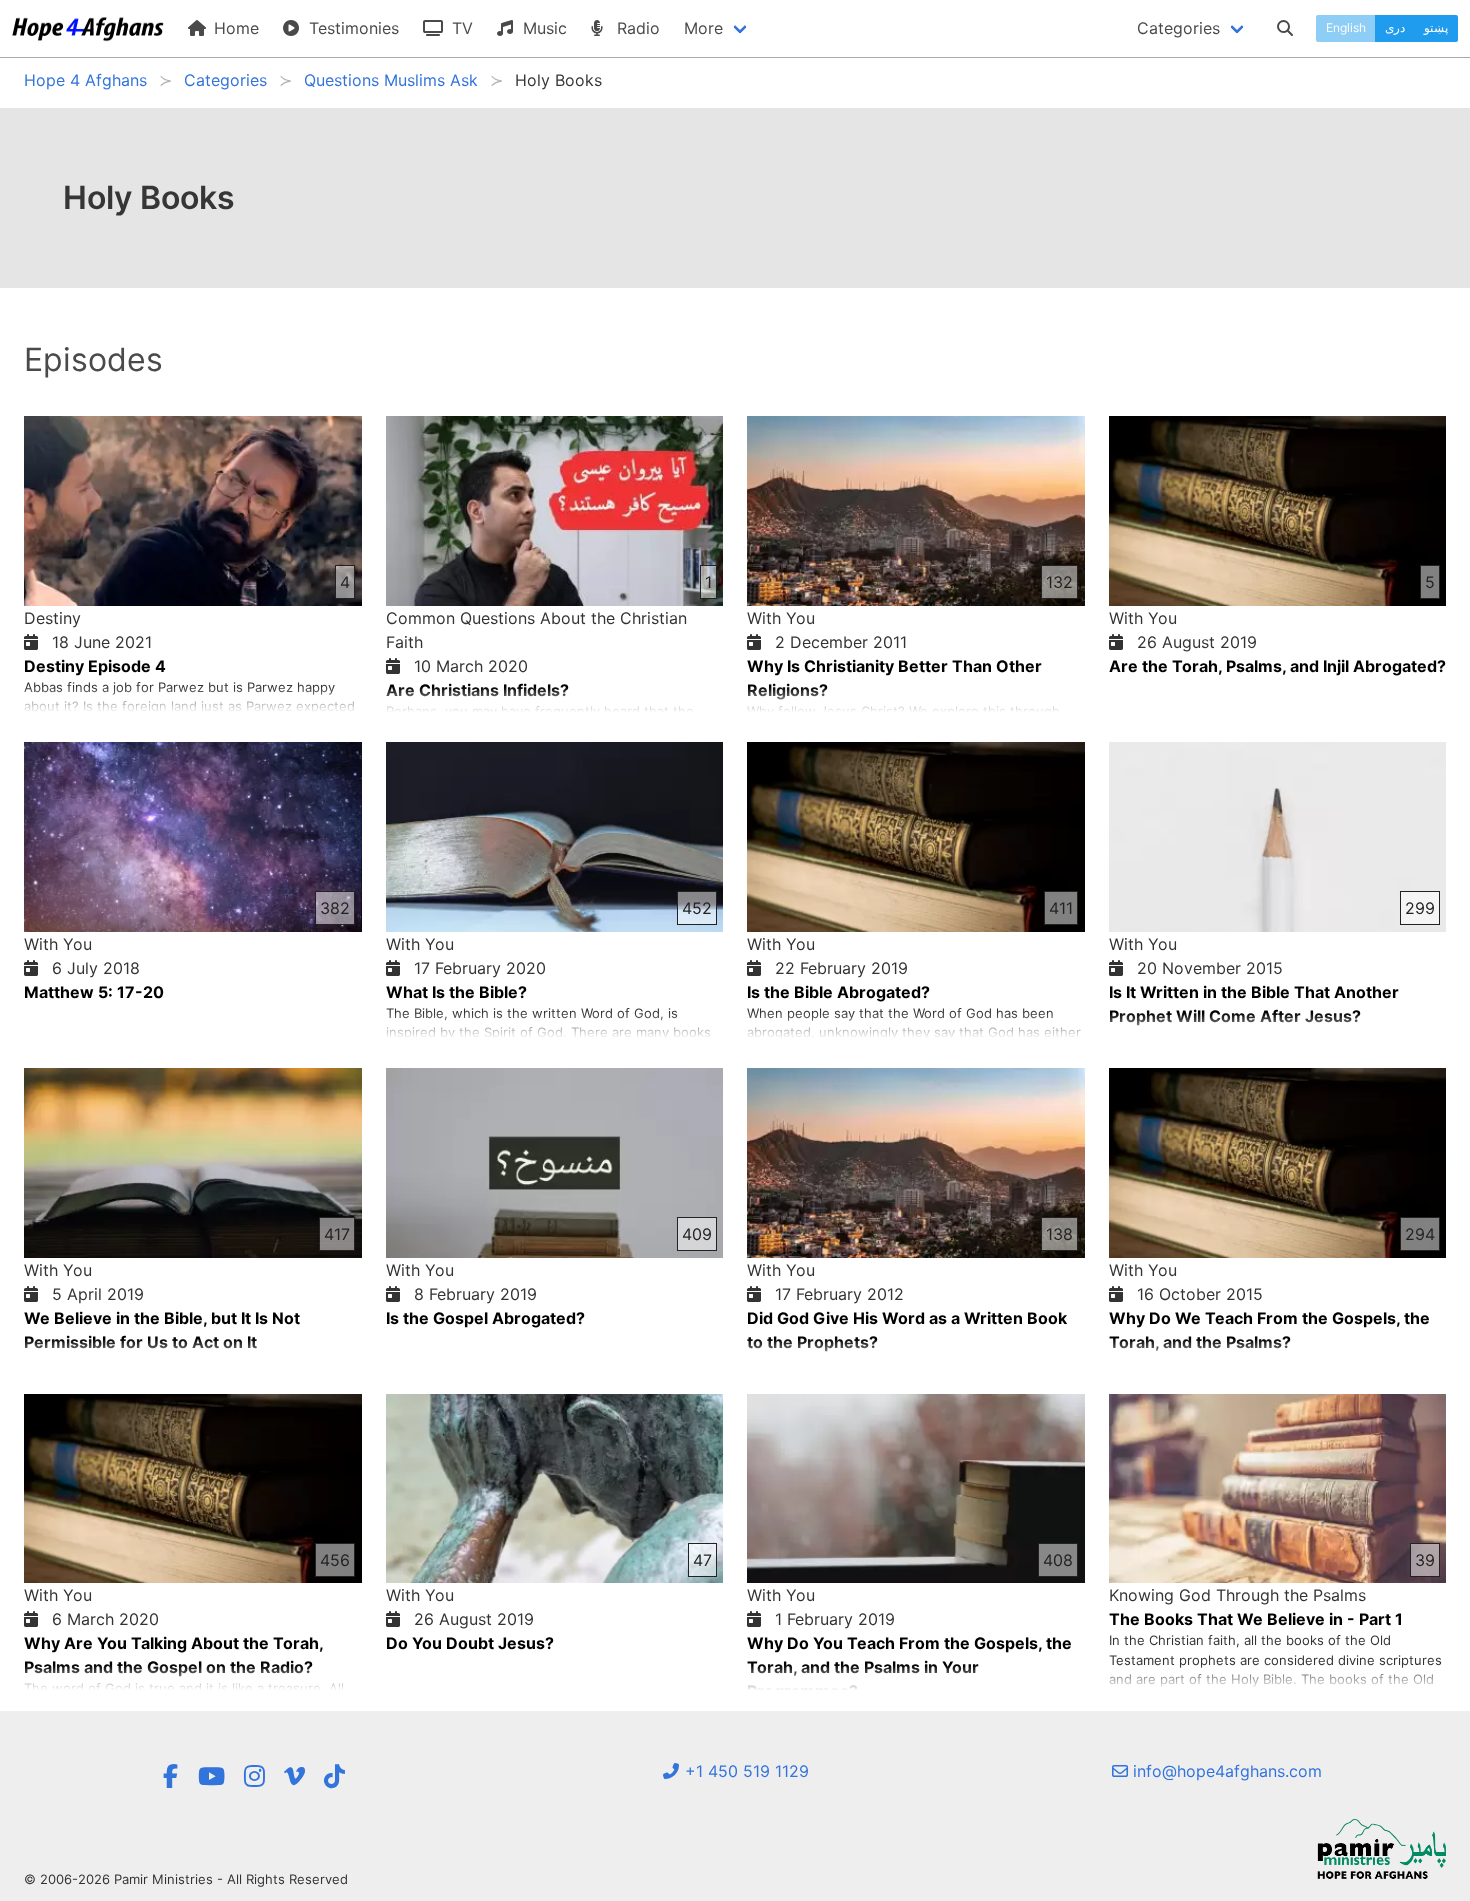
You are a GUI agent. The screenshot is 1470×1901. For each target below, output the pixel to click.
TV (460, 28)
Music (542, 28)
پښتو (1436, 27)
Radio (636, 28)
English (1346, 27)
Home (234, 28)
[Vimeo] (294, 1776)
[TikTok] (334, 1776)
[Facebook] (170, 1776)
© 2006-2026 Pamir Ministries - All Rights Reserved (186, 1879)
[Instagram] (254, 1776)
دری (1395, 27)
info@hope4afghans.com (1225, 1771)
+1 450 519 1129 (744, 1771)
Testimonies (351, 28)
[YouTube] (211, 1776)
